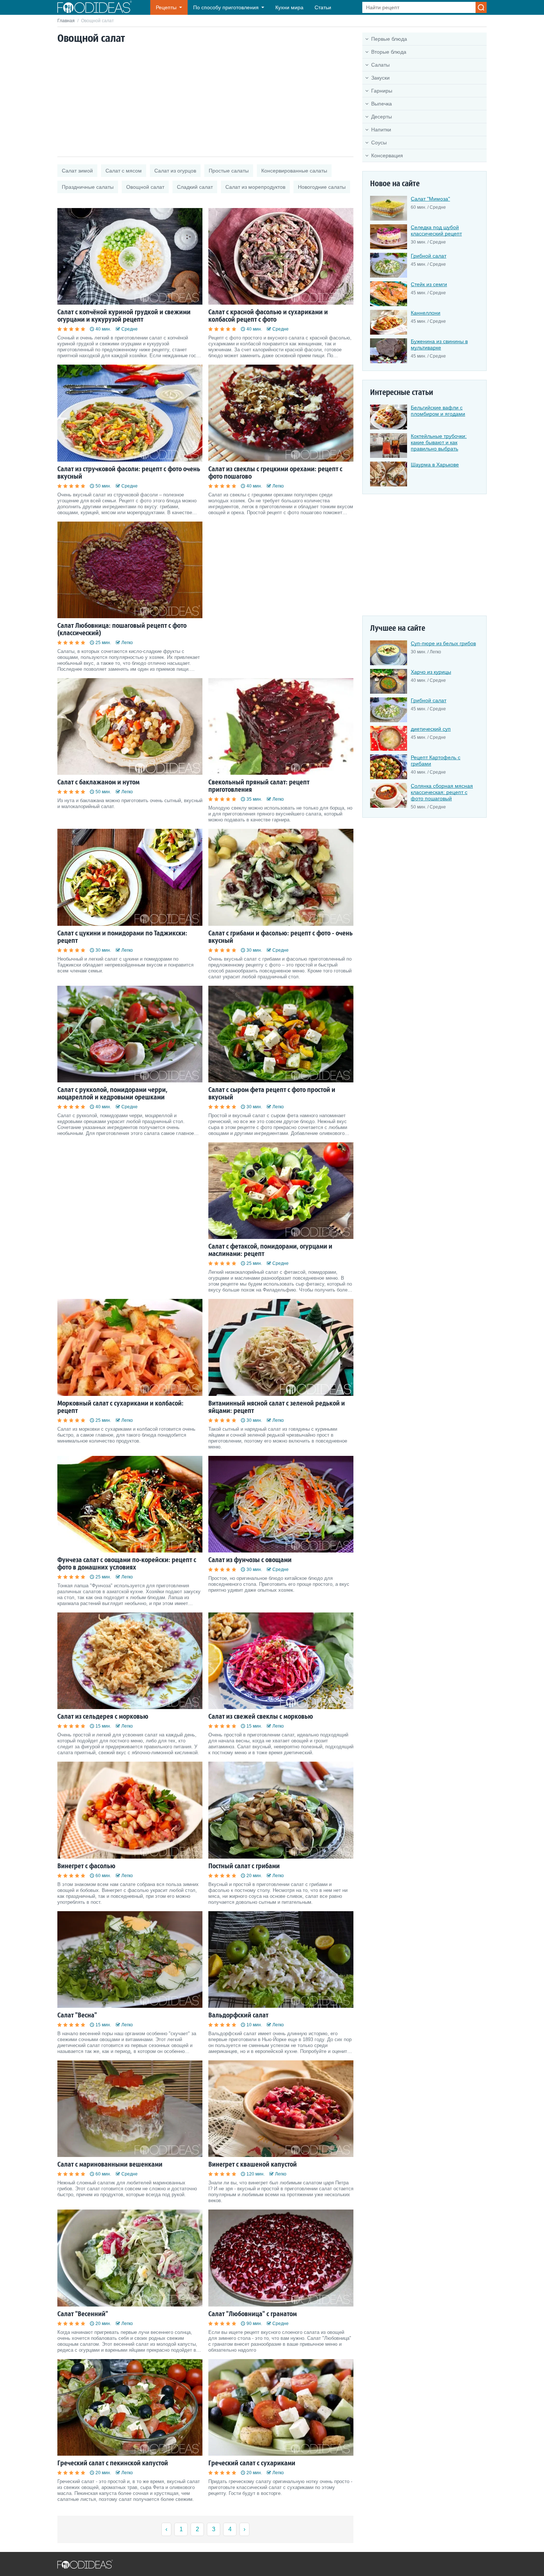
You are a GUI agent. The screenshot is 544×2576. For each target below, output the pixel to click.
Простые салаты (229, 171)
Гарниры (382, 91)
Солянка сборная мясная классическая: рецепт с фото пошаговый (442, 792)
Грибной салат (429, 256)
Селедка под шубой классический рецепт (436, 230)
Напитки (381, 130)
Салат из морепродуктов (255, 187)
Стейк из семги (429, 284)
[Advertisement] (205, 101)
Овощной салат (145, 187)
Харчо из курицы (431, 672)
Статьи (323, 7)
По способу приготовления (226, 7)
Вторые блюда (389, 52)
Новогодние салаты (322, 187)
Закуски (380, 78)
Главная (66, 21)
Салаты (380, 65)
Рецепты (166, 7)
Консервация (387, 155)
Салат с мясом (124, 171)
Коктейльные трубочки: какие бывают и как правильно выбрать (439, 442)
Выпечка (382, 104)
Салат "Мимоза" (430, 199)
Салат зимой (77, 171)
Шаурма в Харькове (435, 465)
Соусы (379, 143)
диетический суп (431, 729)
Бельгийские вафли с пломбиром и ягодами (438, 411)
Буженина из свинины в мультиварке (439, 344)
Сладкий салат (195, 187)
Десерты (382, 117)
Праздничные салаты (88, 187)
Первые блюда (389, 39)
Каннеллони (426, 313)
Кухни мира (289, 7)
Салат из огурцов (175, 171)
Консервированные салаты (294, 171)
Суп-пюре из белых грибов (443, 643)
